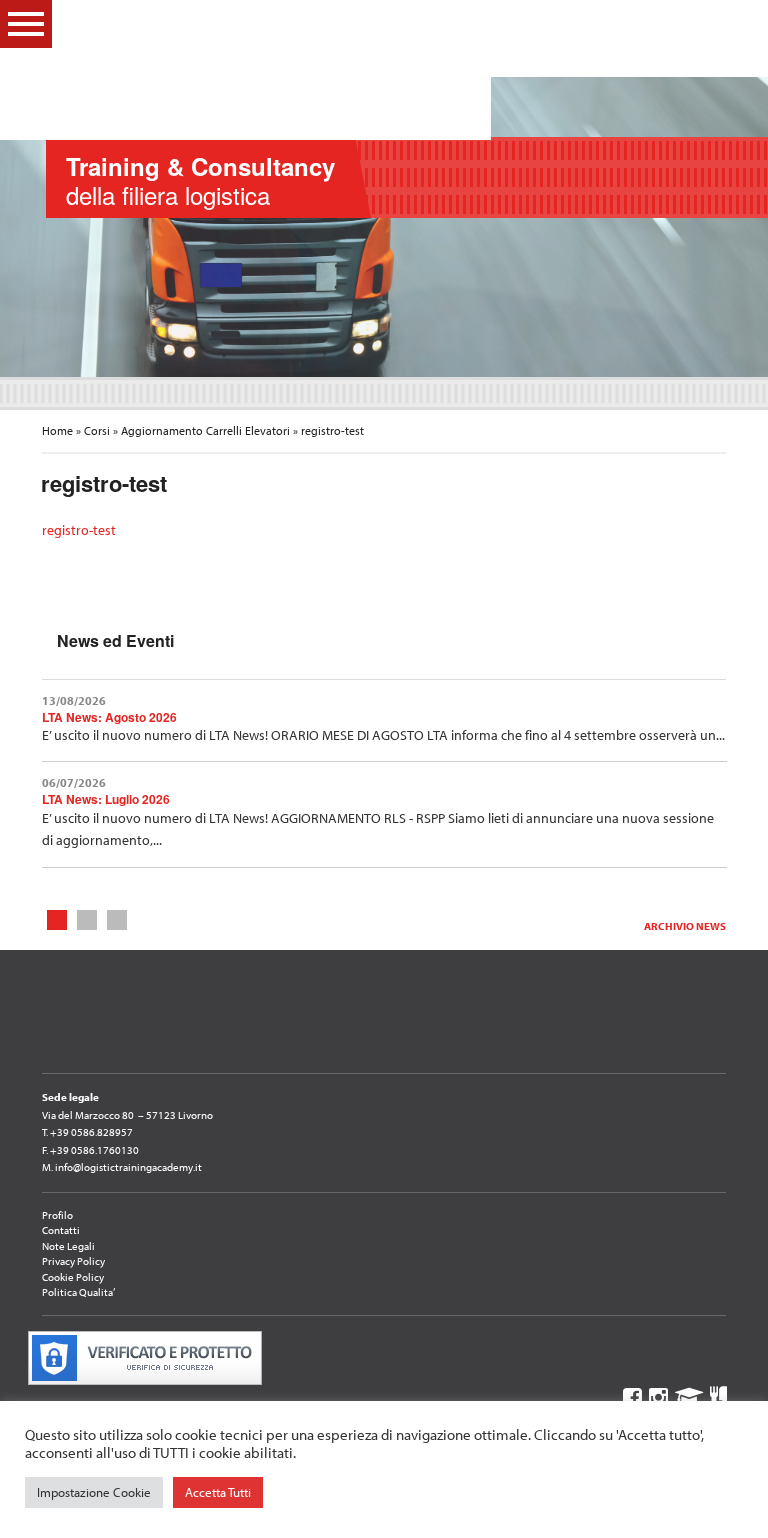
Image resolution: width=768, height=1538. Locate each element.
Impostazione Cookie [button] (94, 1492)
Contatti (61, 1230)
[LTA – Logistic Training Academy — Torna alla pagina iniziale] (371, 70)
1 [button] (56, 918)
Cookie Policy (73, 1277)
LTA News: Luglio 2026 (106, 799)
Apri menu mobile (26, 24)
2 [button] (86, 918)
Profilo (57, 1215)
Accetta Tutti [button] (218, 1492)
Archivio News (685, 926)
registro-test (79, 530)
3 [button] (116, 918)
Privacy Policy (73, 1261)
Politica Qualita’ (78, 1292)
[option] (384, 227)
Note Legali (68, 1246)
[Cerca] (718, 23)
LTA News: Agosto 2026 (109, 717)
